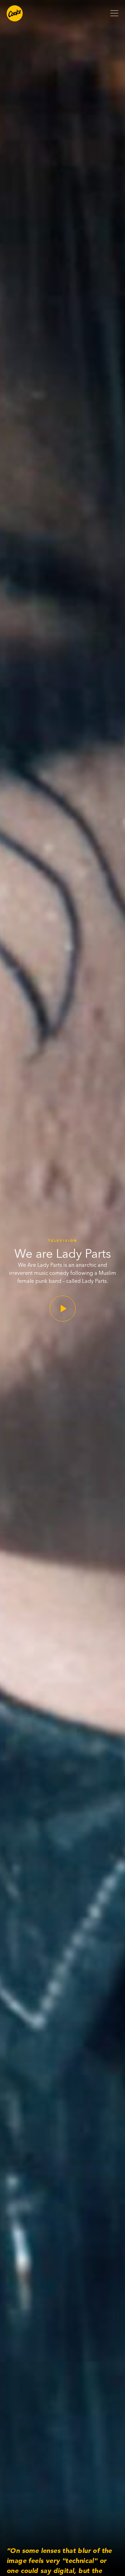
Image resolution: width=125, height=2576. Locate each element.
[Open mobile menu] (114, 13)
